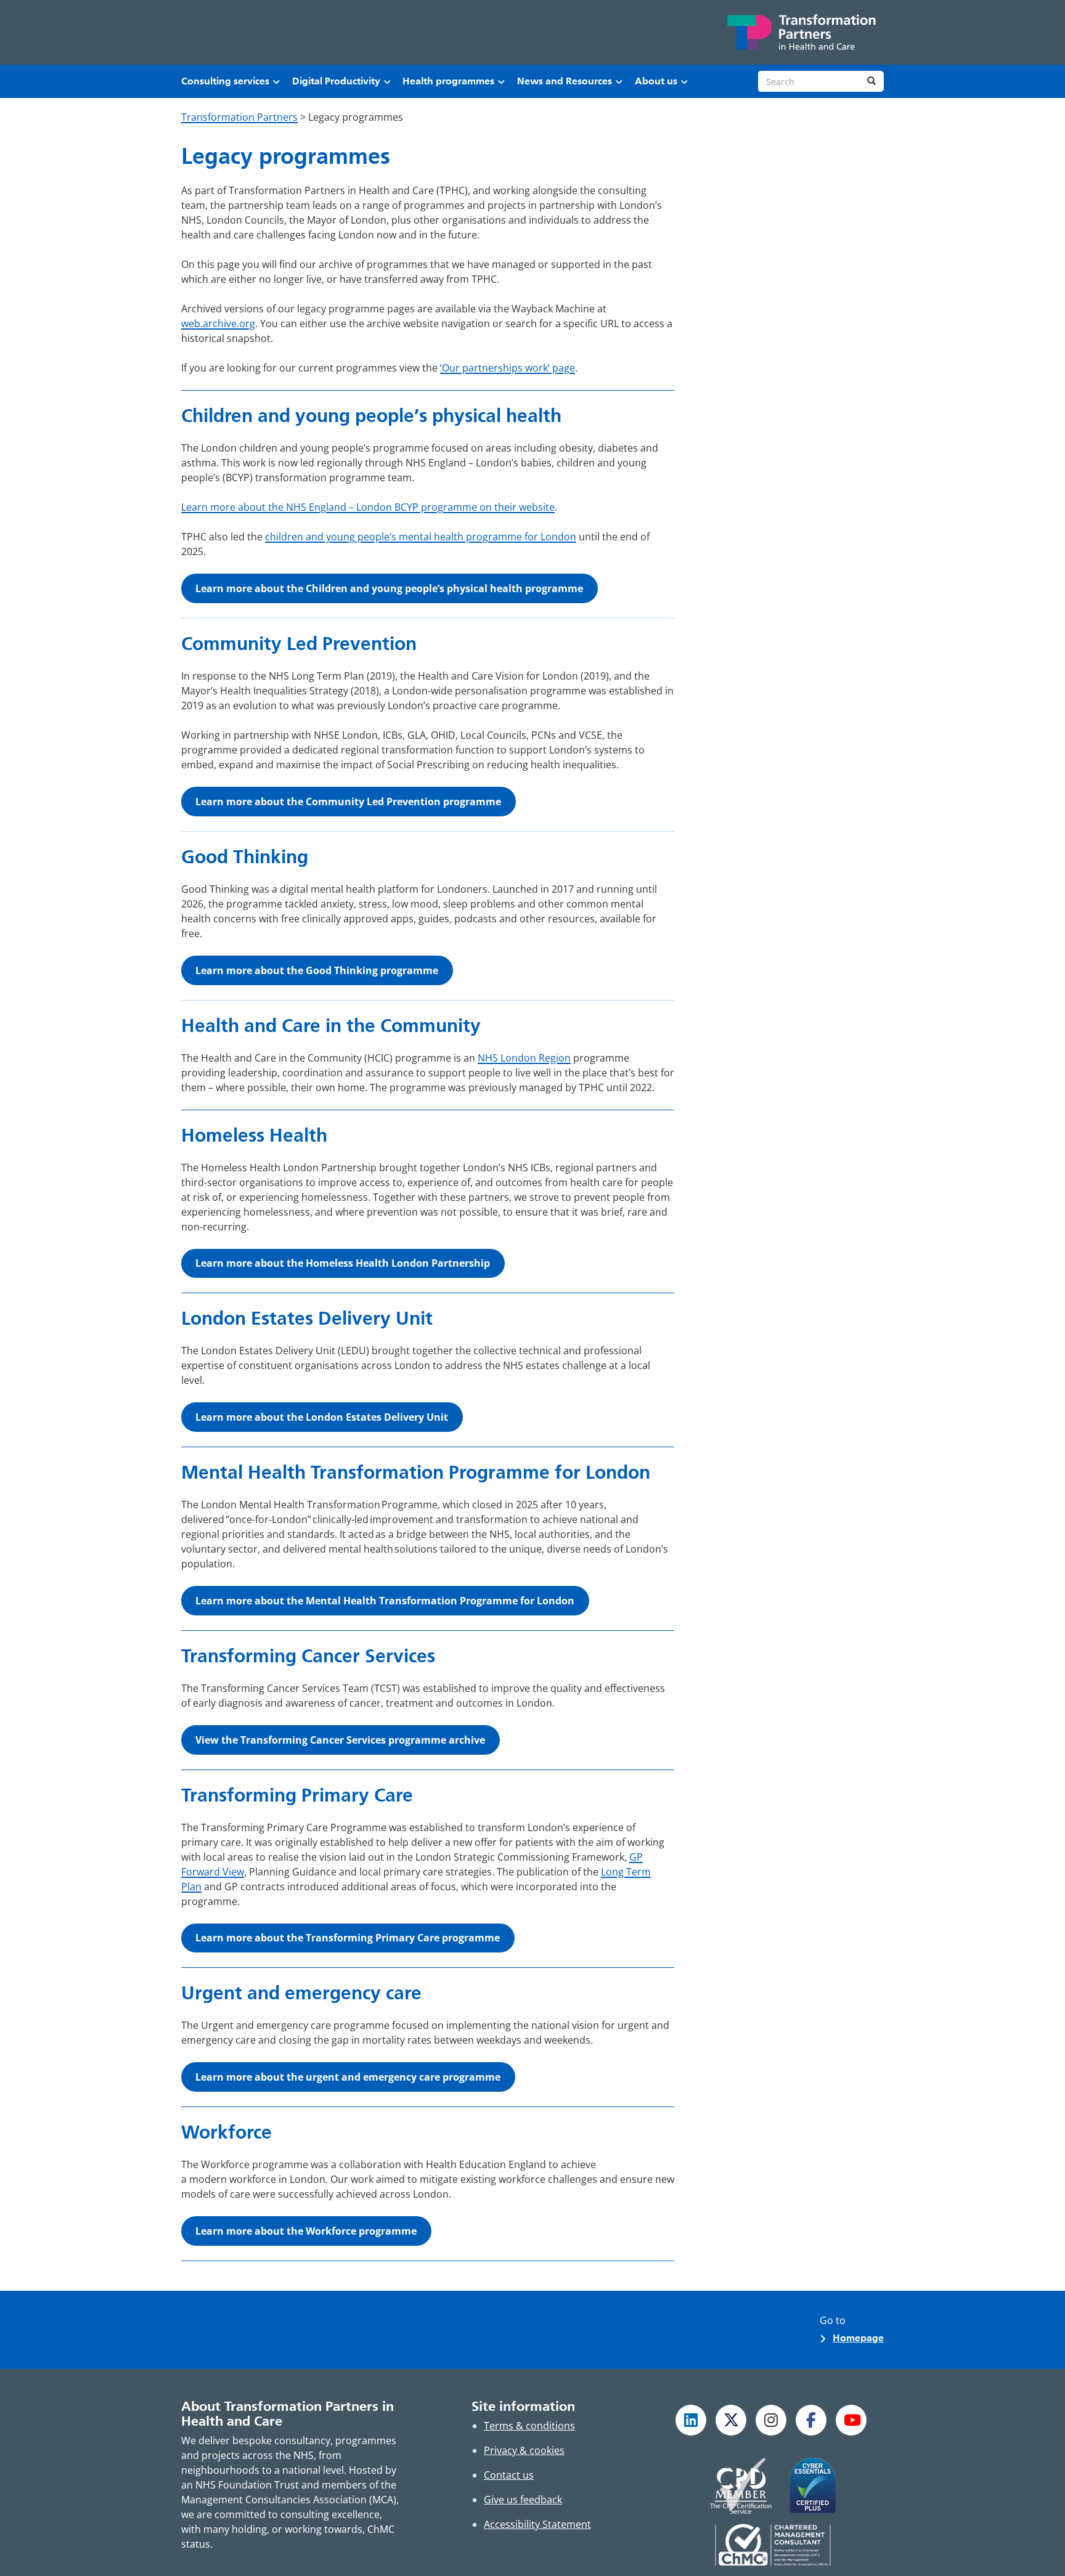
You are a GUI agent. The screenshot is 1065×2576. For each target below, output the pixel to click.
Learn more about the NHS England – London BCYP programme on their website (368, 507)
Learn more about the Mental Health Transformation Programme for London (385, 1601)
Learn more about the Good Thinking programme (317, 970)
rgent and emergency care (348, 2077)
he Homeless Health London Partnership (343, 1263)
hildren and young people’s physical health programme (389, 588)
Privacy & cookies (524, 2450)
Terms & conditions (529, 2426)
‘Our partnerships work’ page (508, 368)
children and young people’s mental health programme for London (421, 537)
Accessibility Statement (537, 2524)
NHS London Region (524, 1058)
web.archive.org (218, 323)
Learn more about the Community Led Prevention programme (348, 802)
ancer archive (340, 1740)
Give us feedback (523, 2500)
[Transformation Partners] (801, 32)
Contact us (509, 2475)
